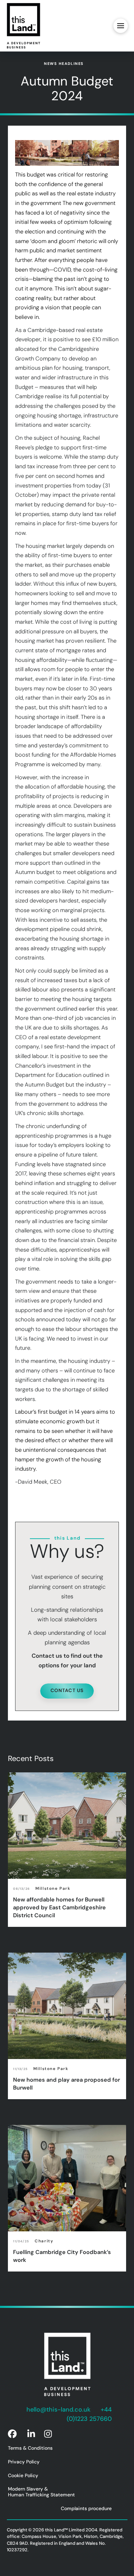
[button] (121, 26)
